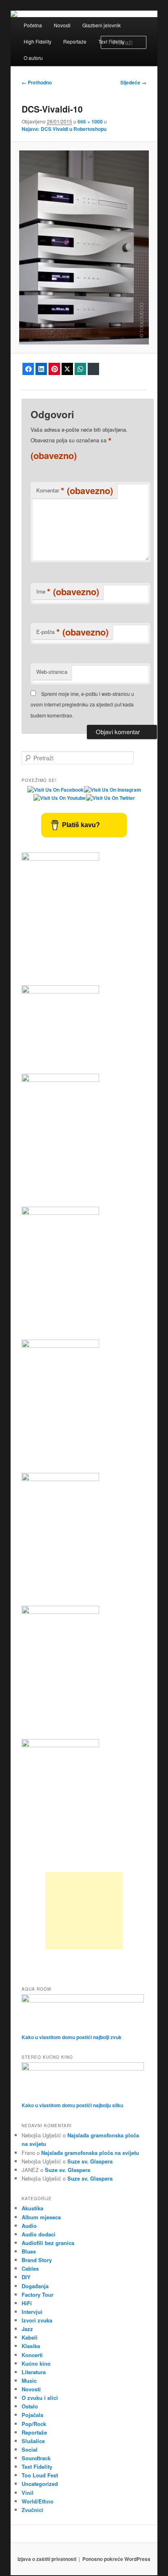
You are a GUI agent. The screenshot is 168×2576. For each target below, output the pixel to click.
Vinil (28, 2493)
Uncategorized (40, 2484)
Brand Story (37, 2260)
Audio (29, 2226)
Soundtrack (36, 2458)
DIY (26, 2277)
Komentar (75, 490)
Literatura (34, 2372)
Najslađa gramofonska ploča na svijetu (90, 2153)
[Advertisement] (84, 1911)
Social (30, 2449)
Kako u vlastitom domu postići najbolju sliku (72, 2105)
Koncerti (32, 2355)
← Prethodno (37, 82)
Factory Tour (38, 2295)
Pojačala (32, 2415)
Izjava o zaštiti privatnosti (47, 2559)
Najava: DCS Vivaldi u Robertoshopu (64, 129)
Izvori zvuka (37, 2320)
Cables (30, 2268)
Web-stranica (52, 672)
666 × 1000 (90, 121)
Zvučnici (32, 2510)
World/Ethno (38, 2501)
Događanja (35, 2286)
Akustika (32, 2208)
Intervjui (32, 2312)
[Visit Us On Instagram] (112, 790)
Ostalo (30, 2406)
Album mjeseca (41, 2217)
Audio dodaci (39, 2234)
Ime (68, 592)
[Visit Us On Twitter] (110, 798)
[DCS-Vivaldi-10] (84, 247)
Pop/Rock (34, 2424)
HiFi (27, 2303)
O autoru (33, 58)
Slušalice (33, 2441)
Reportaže (75, 41)
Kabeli (30, 2337)
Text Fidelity (37, 2467)
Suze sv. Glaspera (90, 2161)
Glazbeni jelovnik (102, 25)
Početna (33, 25)
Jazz (27, 2329)
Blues (29, 2251)
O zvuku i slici (40, 2398)
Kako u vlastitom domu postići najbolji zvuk (72, 2037)
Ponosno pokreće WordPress (116, 2559)
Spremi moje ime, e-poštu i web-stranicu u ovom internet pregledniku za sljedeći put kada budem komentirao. (82, 704)
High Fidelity (38, 41)
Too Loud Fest (40, 2475)
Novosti (62, 25)
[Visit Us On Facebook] (55, 790)
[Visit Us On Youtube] (59, 798)
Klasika (31, 2346)
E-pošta (72, 632)
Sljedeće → (133, 82)
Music (29, 2381)
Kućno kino (36, 2363)
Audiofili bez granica (48, 2243)
